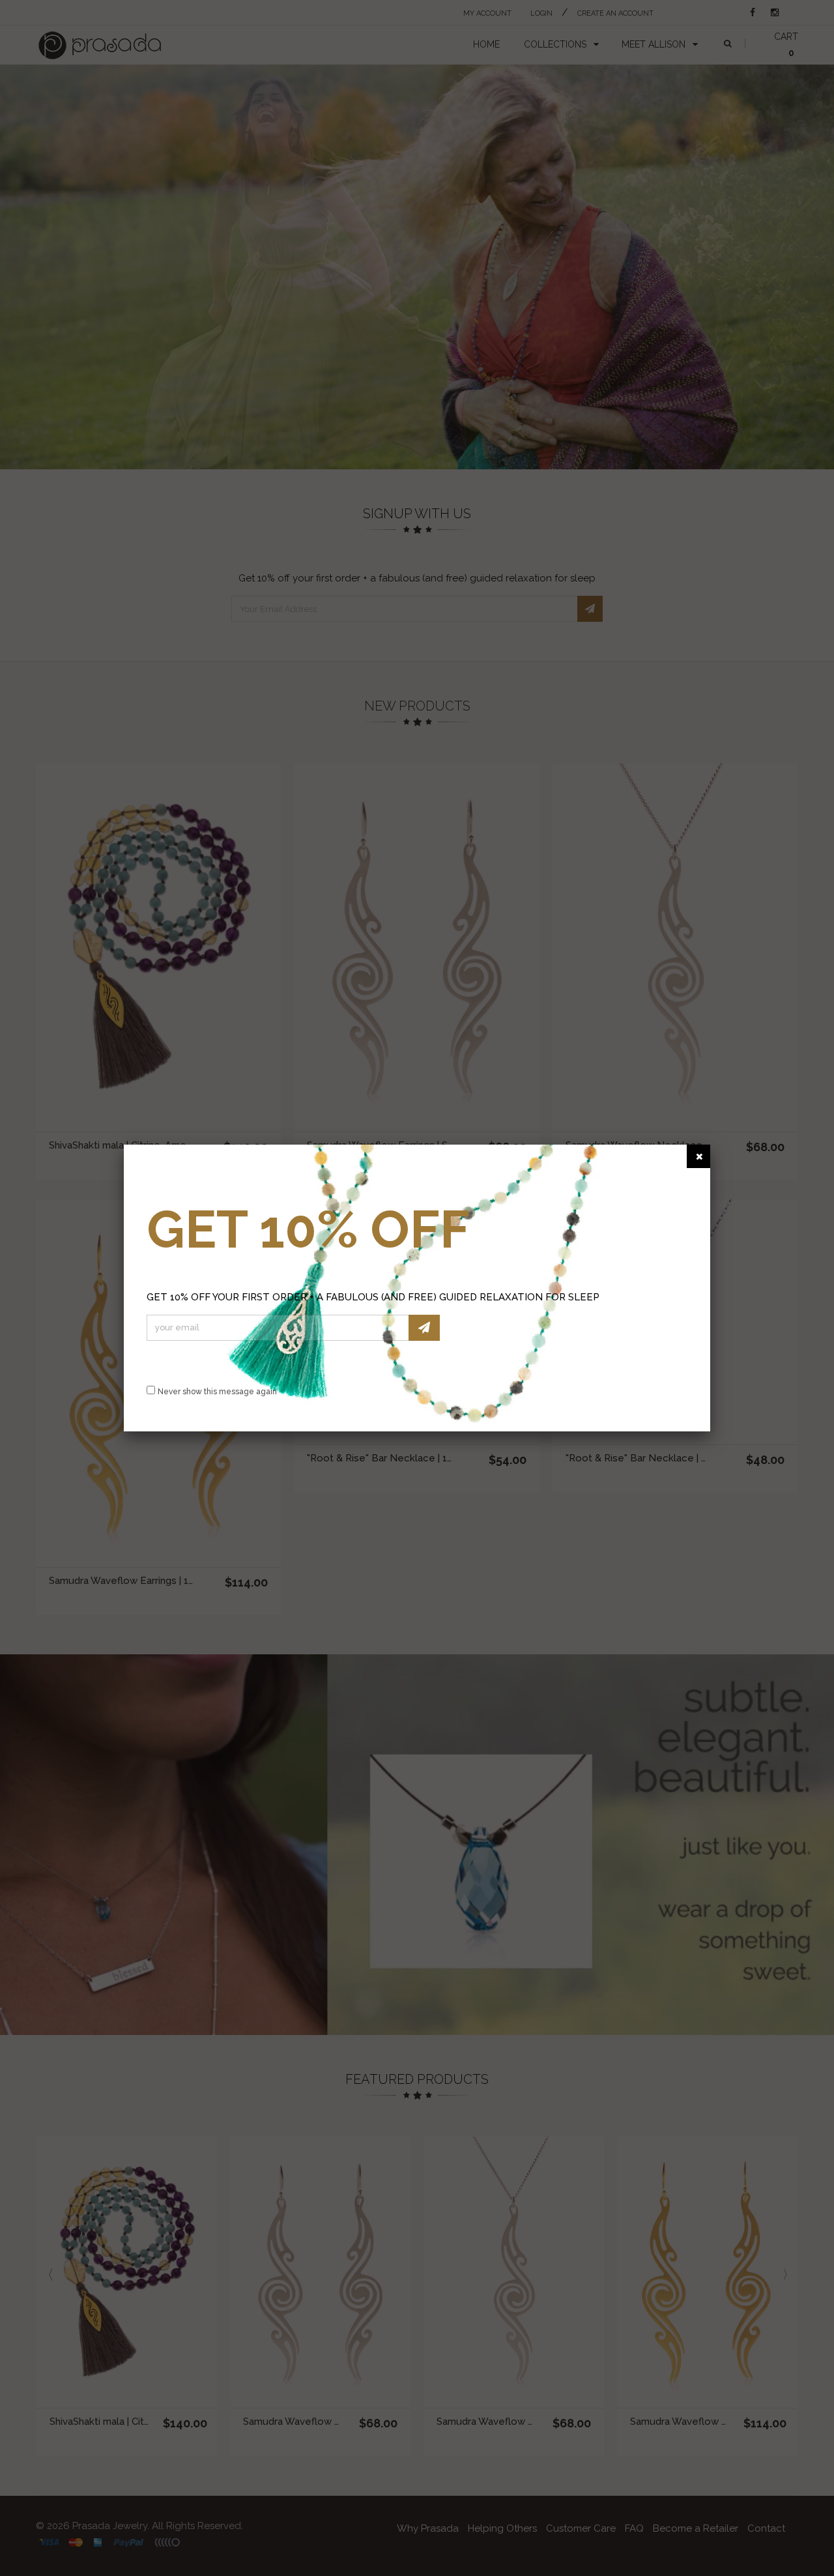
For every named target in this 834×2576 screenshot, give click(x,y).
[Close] (698, 1156)
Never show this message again (217, 1392)
